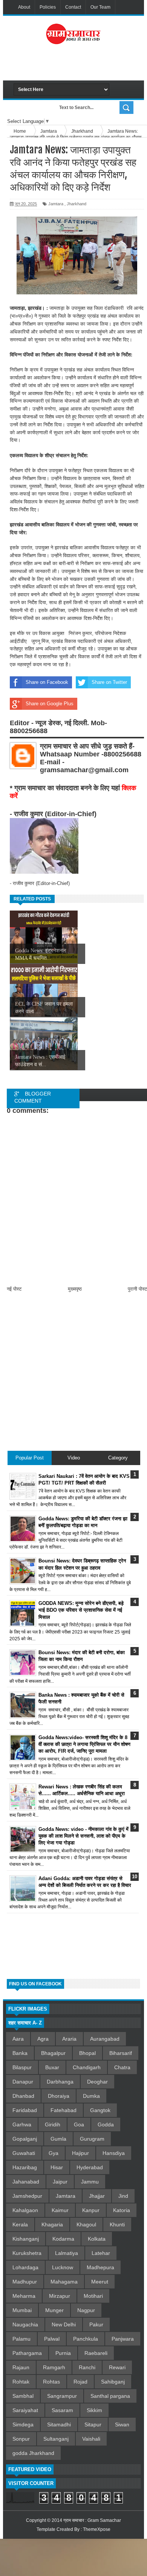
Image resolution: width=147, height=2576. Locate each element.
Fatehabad (64, 2110)
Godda (106, 2124)
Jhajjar (97, 2196)
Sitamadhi (59, 2424)
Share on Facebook (47, 682)
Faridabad (25, 2110)
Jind (123, 2196)
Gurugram (92, 2139)
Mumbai (22, 2310)
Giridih (53, 2124)
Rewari (117, 2367)
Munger (54, 2310)
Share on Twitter (109, 682)
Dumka (91, 2096)
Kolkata (97, 2239)
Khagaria (52, 2224)
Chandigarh (87, 2067)
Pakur (96, 2324)
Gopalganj (25, 2139)
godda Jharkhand (33, 2453)
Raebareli (96, 2353)
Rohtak (21, 2382)
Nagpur (86, 2310)
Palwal (52, 2339)
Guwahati (24, 2153)
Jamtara (56, 204)
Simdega (23, 2424)
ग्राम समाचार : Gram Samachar (92, 2520)
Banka (20, 2053)
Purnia (63, 2353)
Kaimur (60, 2210)
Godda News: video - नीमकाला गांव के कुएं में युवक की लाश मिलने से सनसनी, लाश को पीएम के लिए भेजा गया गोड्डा (83, 1836)
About (24, 7)
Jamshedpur (27, 2196)
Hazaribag (25, 2167)
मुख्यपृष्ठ (75, 1289)
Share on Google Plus (50, 704)
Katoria (122, 2210)
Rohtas (51, 2382)
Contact (73, 7)
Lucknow (63, 2267)
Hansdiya (114, 2153)
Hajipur (80, 2153)
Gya (54, 2153)
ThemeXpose (97, 2529)
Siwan (122, 2424)
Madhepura (100, 2267)
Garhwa (22, 2124)
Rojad (80, 2382)
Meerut (100, 2282)
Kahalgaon (25, 2210)
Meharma (24, 2296)
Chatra (122, 2067)
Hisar (57, 2167)
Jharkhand (77, 204)
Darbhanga (60, 2082)
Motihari (93, 2296)
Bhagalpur (53, 2053)
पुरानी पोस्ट (137, 1289)
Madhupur (25, 2282)
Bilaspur (22, 2067)
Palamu (21, 2339)
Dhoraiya (59, 2096)
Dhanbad (23, 2096)
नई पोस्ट (14, 1289)
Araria (69, 2039)
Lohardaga (25, 2267)
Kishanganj (26, 2239)
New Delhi (64, 2324)
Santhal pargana (110, 2396)
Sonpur (21, 2439)
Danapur (23, 2082)
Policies (48, 7)
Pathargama (27, 2353)
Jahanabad (26, 2182)
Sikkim (94, 2410)
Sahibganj (113, 2382)
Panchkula (86, 2339)
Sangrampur (62, 2396)
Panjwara (123, 2339)
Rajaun (21, 2367)
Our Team (100, 7)
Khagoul (86, 2224)
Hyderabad (90, 2167)
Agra (43, 2039)
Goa (79, 2124)
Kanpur (91, 2210)
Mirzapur (60, 2296)
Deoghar (97, 2082)
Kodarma (63, 2239)
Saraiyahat (25, 2410)
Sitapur (93, 2424)
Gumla (58, 2139)
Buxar (52, 2067)
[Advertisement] (80, 65)
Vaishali (91, 2439)
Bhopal (87, 2053)
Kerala (20, 2224)
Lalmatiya (67, 2253)
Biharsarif (121, 2053)
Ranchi (87, 2367)
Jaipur (60, 2182)
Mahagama (64, 2282)
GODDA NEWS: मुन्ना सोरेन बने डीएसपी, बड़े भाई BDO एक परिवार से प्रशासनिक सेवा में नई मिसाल (81, 1610)
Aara (18, 2039)
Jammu (90, 2182)
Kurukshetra (27, 2253)
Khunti (117, 2224)
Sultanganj (56, 2439)
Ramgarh (54, 2367)
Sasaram (62, 2410)
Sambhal (23, 2396)
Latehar (101, 2253)
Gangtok (100, 2110)
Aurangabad (105, 2039)
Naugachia (25, 2324)
